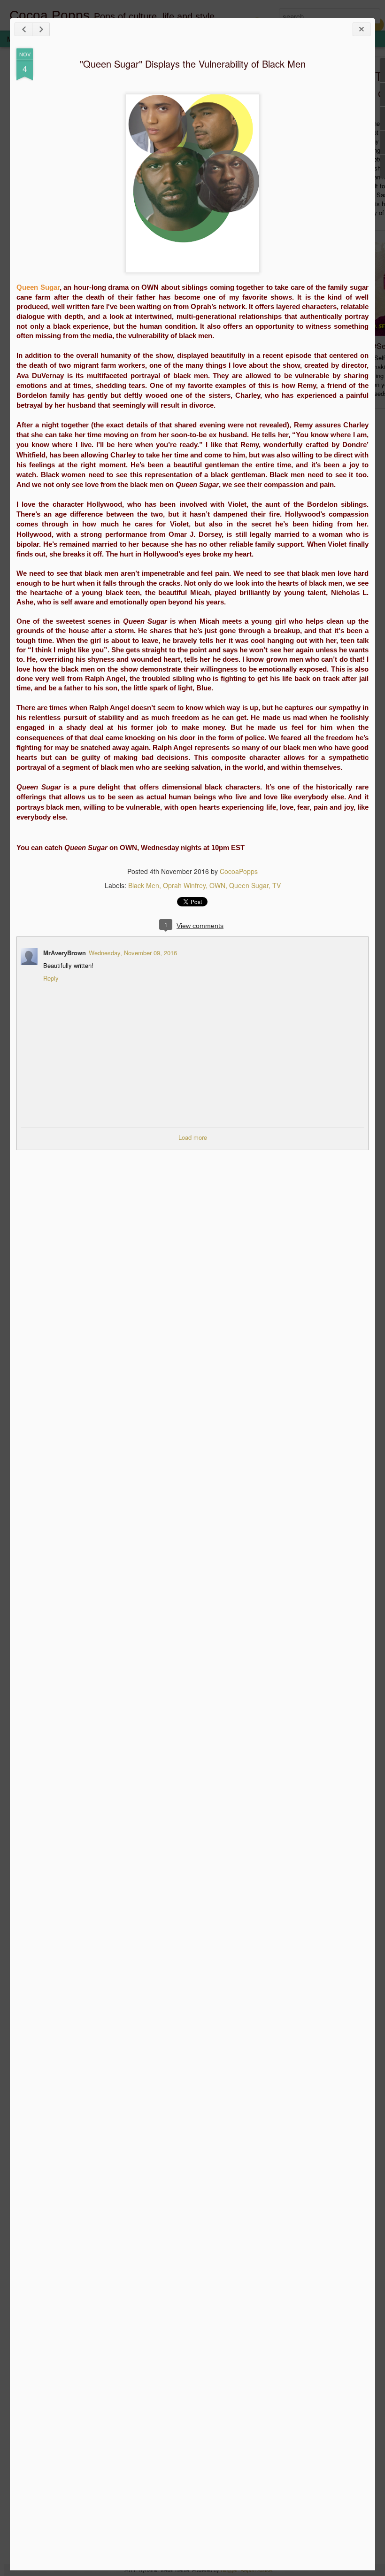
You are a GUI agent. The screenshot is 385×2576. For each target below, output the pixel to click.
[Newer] (23, 29)
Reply (51, 978)
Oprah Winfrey (184, 885)
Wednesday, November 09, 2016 (133, 953)
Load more (193, 1137)
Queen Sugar (249, 885)
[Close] (362, 29)
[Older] (41, 29)
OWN (217, 885)
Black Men (144, 885)
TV (277, 885)
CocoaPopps (239, 871)
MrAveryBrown (65, 953)
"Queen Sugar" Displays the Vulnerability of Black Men (193, 64)
